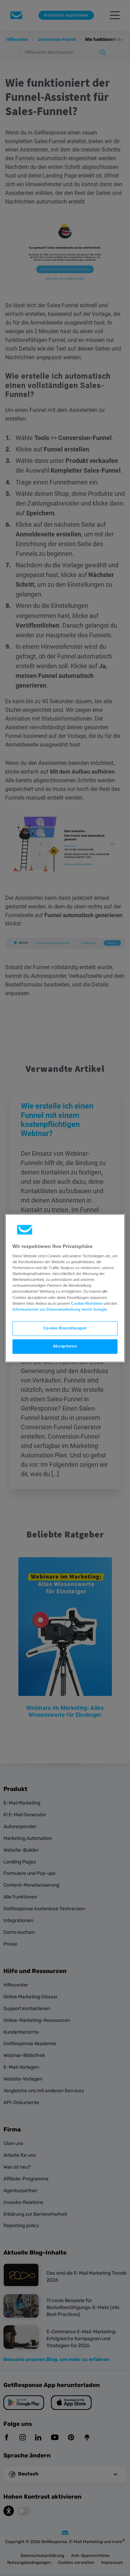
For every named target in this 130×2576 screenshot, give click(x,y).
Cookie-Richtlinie (87, 1303)
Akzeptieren (65, 1346)
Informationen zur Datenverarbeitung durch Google (60, 1309)
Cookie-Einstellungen (65, 1328)
